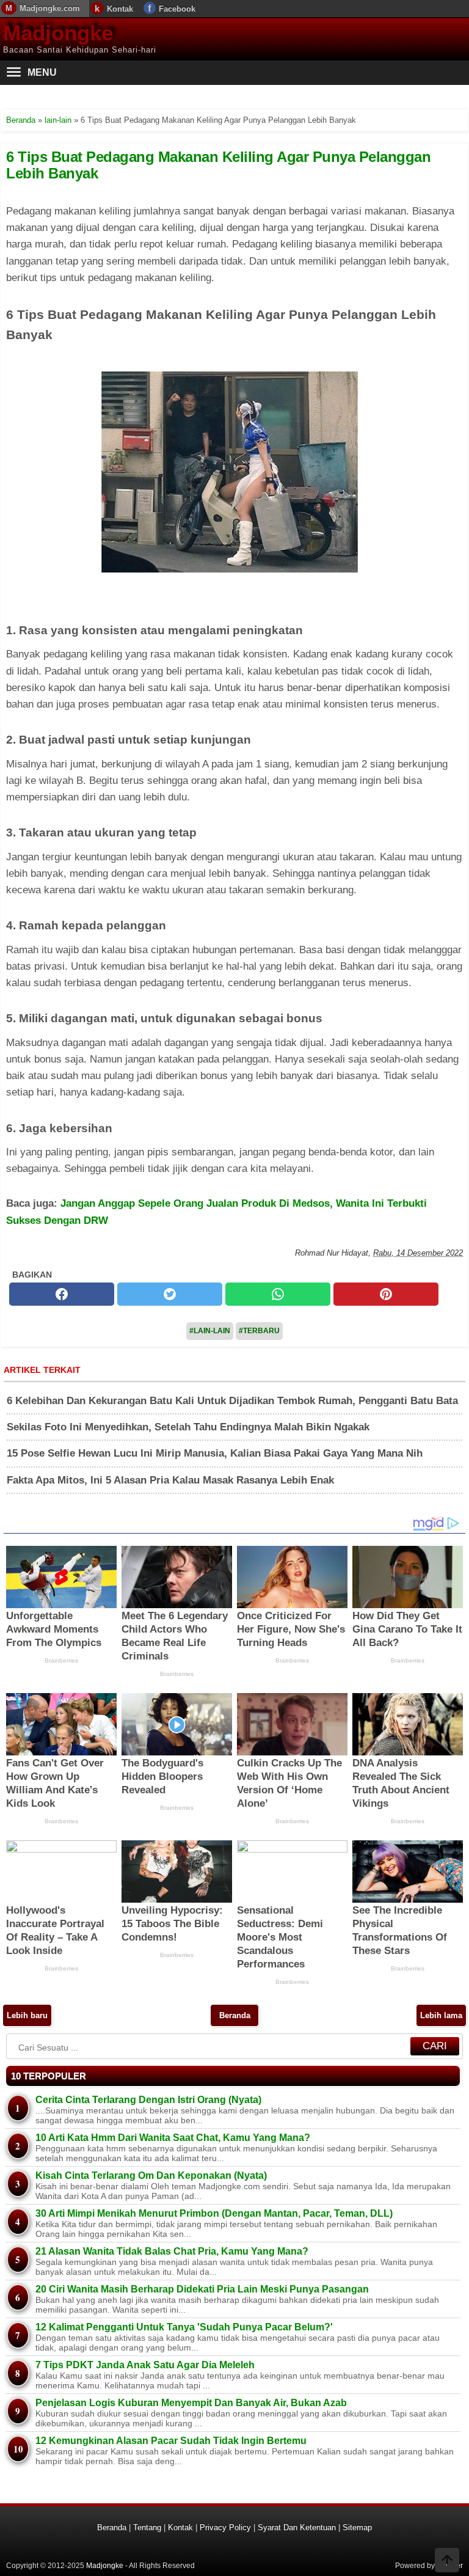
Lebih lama (441, 2015)
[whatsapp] (278, 1294)
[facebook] (62, 1294)
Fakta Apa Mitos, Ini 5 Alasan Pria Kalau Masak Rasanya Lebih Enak (170, 1480)
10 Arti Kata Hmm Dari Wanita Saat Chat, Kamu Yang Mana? (173, 2138)
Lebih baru (27, 2015)
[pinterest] (386, 1294)
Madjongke (58, 33)
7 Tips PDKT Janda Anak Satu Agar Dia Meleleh (145, 2365)
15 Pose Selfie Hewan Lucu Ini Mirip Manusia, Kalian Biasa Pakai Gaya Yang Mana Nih (215, 1453)
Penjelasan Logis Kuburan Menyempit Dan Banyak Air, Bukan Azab (191, 2403)
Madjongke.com (50, 8)
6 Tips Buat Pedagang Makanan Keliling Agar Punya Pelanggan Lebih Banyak (218, 165)
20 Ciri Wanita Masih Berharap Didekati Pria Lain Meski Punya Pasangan (202, 2289)
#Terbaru (259, 1331)
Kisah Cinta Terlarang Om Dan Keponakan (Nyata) (151, 2175)
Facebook (177, 9)
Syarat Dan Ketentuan (297, 2527)
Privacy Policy (225, 2527)
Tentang (147, 2527)
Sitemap (357, 2527)
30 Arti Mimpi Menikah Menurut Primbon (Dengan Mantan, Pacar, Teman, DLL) (214, 2213)
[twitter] (170, 1294)
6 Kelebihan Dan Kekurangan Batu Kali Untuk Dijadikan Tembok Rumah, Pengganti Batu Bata (232, 1401)
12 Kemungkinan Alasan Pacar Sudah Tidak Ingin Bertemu (171, 2441)
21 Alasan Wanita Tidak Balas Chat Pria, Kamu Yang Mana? (172, 2251)
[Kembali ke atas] (447, 2561)
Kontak (120, 9)
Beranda (235, 2015)
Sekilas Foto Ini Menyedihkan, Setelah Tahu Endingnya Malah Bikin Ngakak (188, 1427)
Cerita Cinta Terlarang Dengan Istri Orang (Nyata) (148, 2100)
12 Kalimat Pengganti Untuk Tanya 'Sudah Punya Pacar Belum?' (184, 2327)
